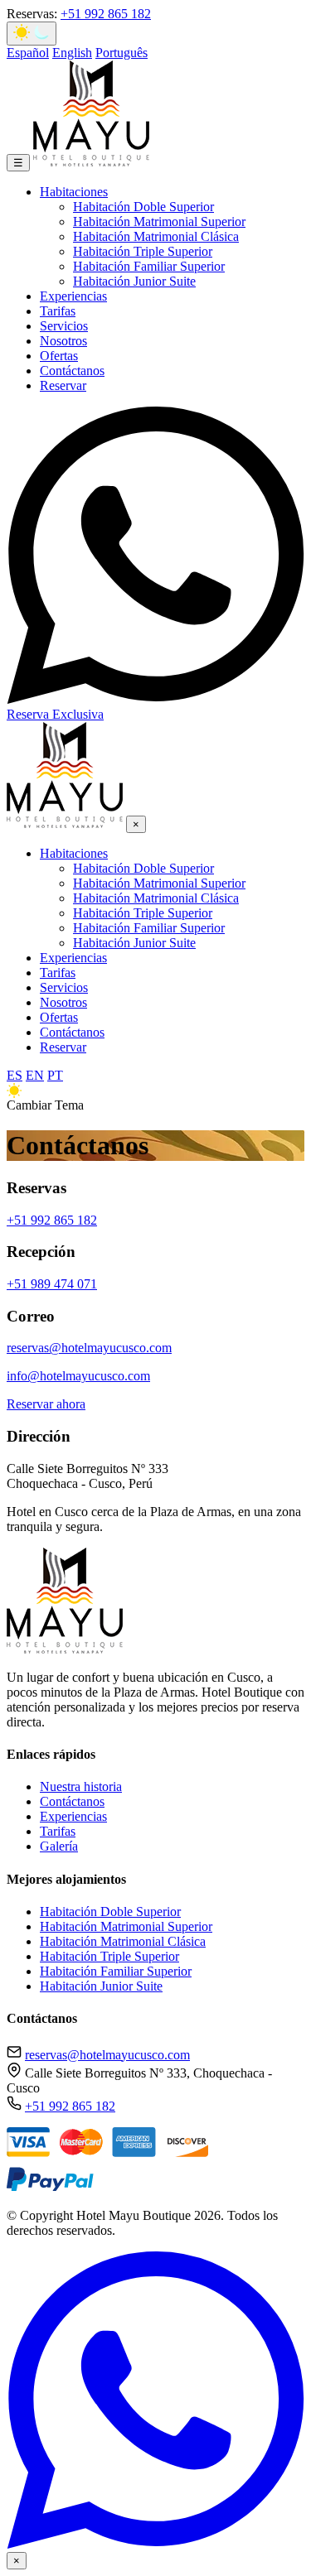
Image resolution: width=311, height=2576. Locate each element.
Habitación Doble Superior (143, 207)
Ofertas (59, 356)
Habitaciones (74, 192)
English (72, 53)
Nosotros (63, 341)
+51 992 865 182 (106, 14)
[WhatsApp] (155, 2544)
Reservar (63, 385)
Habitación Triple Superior (143, 251)
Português (121, 53)
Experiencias (73, 296)
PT (55, 1075)
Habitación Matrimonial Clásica (156, 236)
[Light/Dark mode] (32, 34)
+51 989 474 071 (52, 1284)
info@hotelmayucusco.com (78, 1376)
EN (35, 1075)
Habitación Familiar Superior (149, 266)
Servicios (64, 326)
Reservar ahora (46, 1404)
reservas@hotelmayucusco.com (89, 1348)
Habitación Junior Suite (134, 281)
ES (15, 1075)
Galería (59, 1846)
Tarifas (58, 311)
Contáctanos (72, 371)
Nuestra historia (81, 1786)
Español (28, 53)
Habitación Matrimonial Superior (159, 221)
